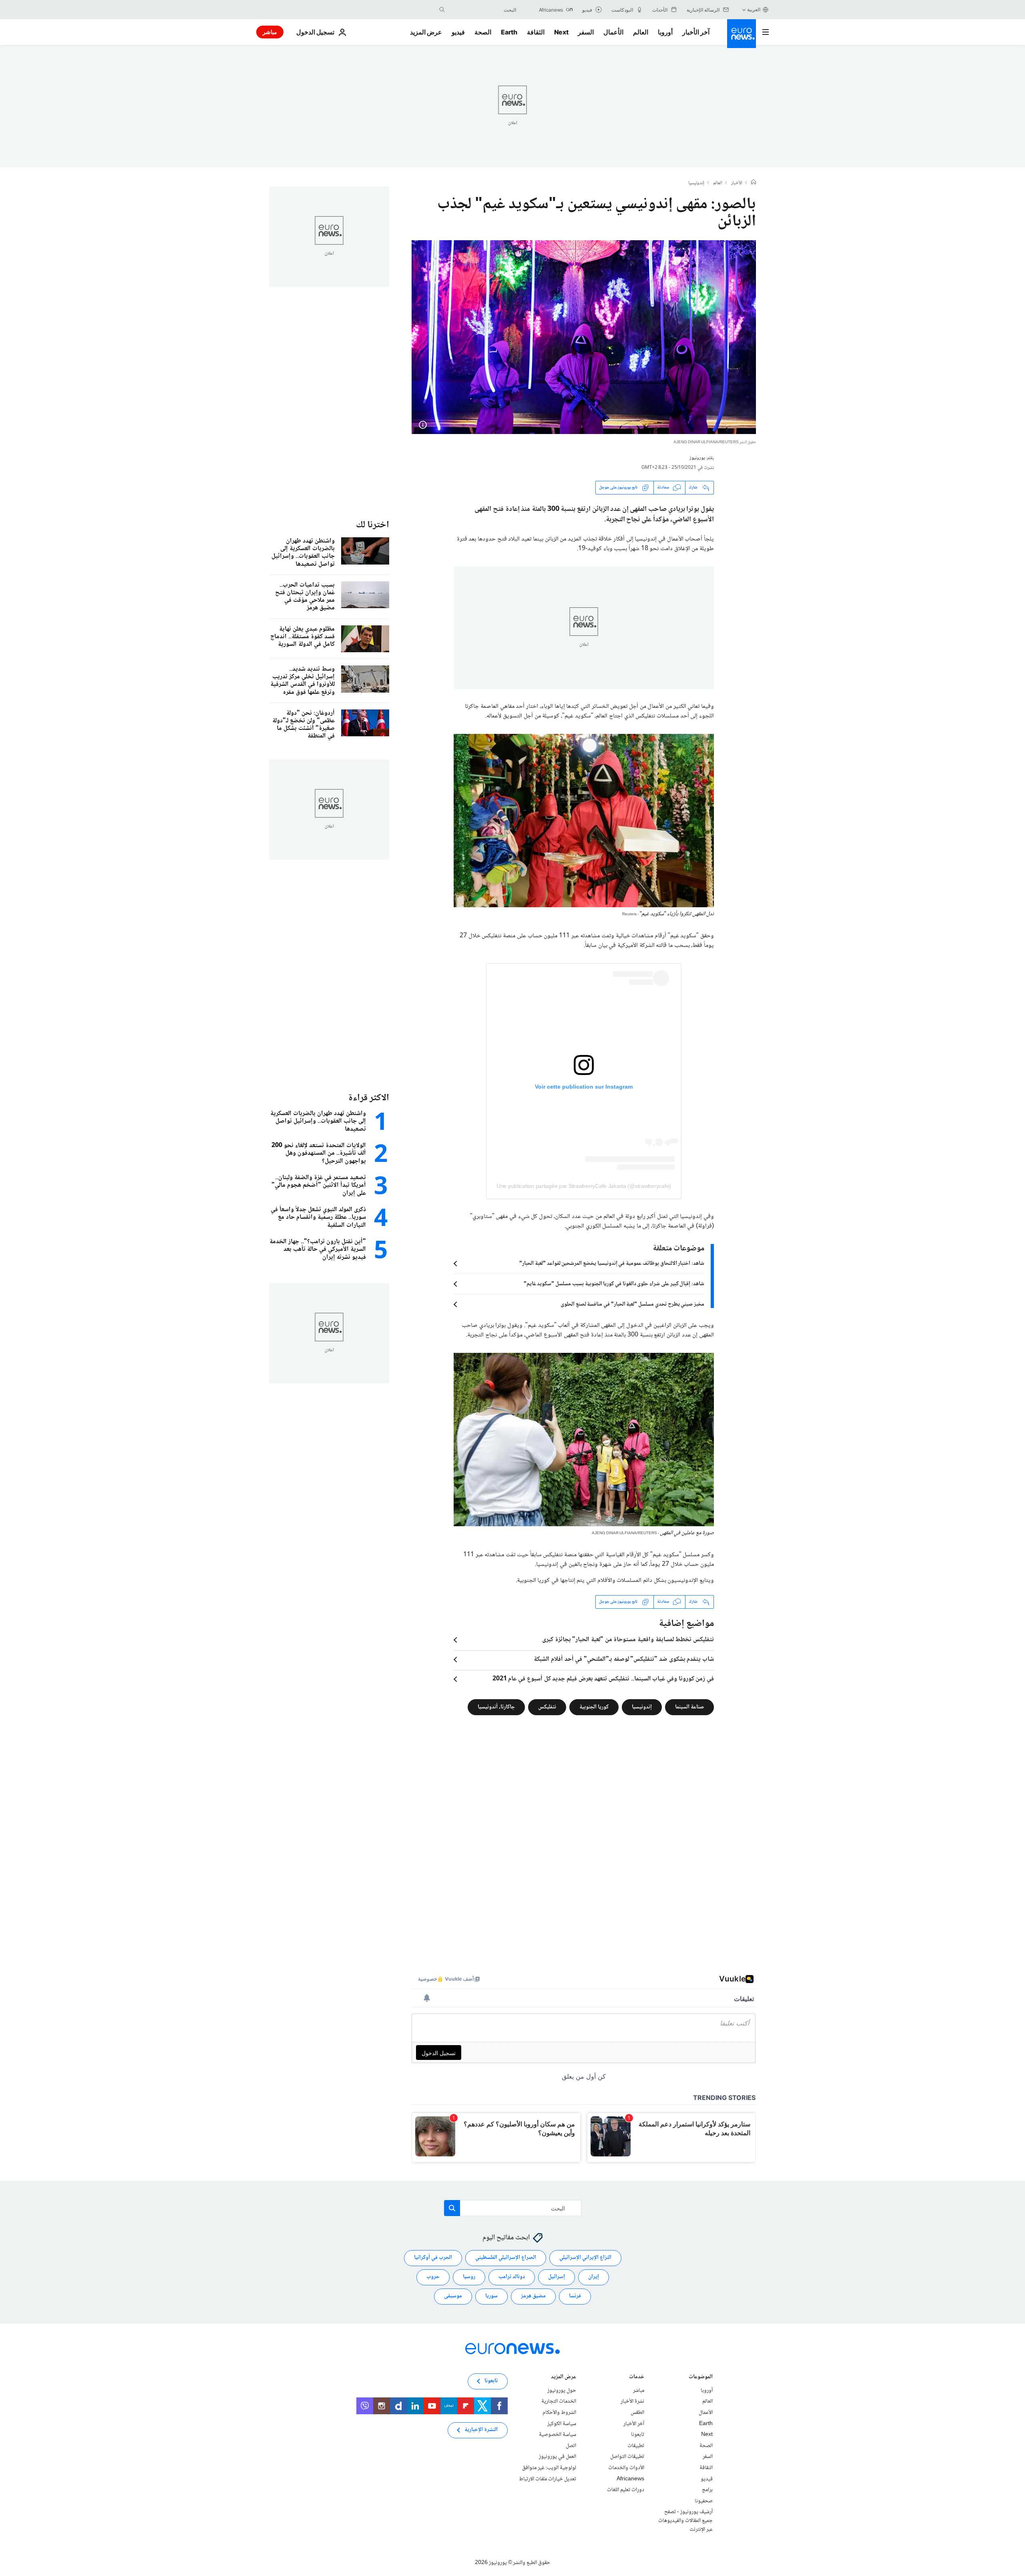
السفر (586, 32)
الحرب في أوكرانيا (433, 2258)
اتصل (571, 2446)
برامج (707, 2490)
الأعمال (613, 32)
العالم (641, 32)
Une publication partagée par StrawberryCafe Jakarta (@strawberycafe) (584, 1186)
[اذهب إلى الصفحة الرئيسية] (742, 34)
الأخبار (737, 183)
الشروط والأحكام (559, 2413)
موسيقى (453, 2296)
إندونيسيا (696, 183)
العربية (754, 9)
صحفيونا (704, 2501)
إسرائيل (557, 2277)
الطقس (637, 2413)
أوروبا (665, 32)
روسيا (469, 2277)
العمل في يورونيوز (558, 2457)
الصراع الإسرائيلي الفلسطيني (506, 2258)
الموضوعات (701, 2378)
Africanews (630, 2479)
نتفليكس (547, 1707)
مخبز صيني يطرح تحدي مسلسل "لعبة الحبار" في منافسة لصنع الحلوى (632, 1304)
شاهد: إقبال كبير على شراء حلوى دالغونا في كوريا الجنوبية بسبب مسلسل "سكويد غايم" (614, 1284)
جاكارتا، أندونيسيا (496, 1707)
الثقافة (536, 32)
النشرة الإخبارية (481, 2430)
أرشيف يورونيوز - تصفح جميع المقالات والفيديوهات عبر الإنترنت (685, 2521)
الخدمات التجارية (559, 2401)
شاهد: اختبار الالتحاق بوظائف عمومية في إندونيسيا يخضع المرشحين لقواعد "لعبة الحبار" (612, 1264)
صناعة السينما (689, 1707)
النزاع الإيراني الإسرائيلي (585, 2258)
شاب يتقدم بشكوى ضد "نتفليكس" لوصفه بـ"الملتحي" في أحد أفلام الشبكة (624, 1660)
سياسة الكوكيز (562, 2423)
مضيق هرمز (533, 2296)
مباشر (270, 32)
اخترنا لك (373, 525)
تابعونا (638, 2435)
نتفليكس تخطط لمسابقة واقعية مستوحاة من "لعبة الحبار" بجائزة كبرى (628, 1640)
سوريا (491, 2296)
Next (561, 32)
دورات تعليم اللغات (626, 2490)
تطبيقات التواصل (627, 2457)
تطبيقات (636, 2446)
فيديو (458, 32)
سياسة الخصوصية (558, 2435)
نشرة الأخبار (632, 2401)
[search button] (442, 10)
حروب (433, 2277)
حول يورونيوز (562, 2391)
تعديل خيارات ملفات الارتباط (548, 2479)
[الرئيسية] (754, 183)
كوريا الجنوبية (594, 1707)
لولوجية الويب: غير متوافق (549, 2468)
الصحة (483, 32)
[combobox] (482, 10)
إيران (594, 2277)
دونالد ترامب (512, 2277)
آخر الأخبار (696, 32)
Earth (509, 32)
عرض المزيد (564, 2378)
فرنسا (575, 2296)
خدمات (637, 2378)
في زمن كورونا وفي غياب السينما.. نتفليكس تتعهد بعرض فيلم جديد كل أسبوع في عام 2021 (603, 1679)
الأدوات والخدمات (626, 2468)
